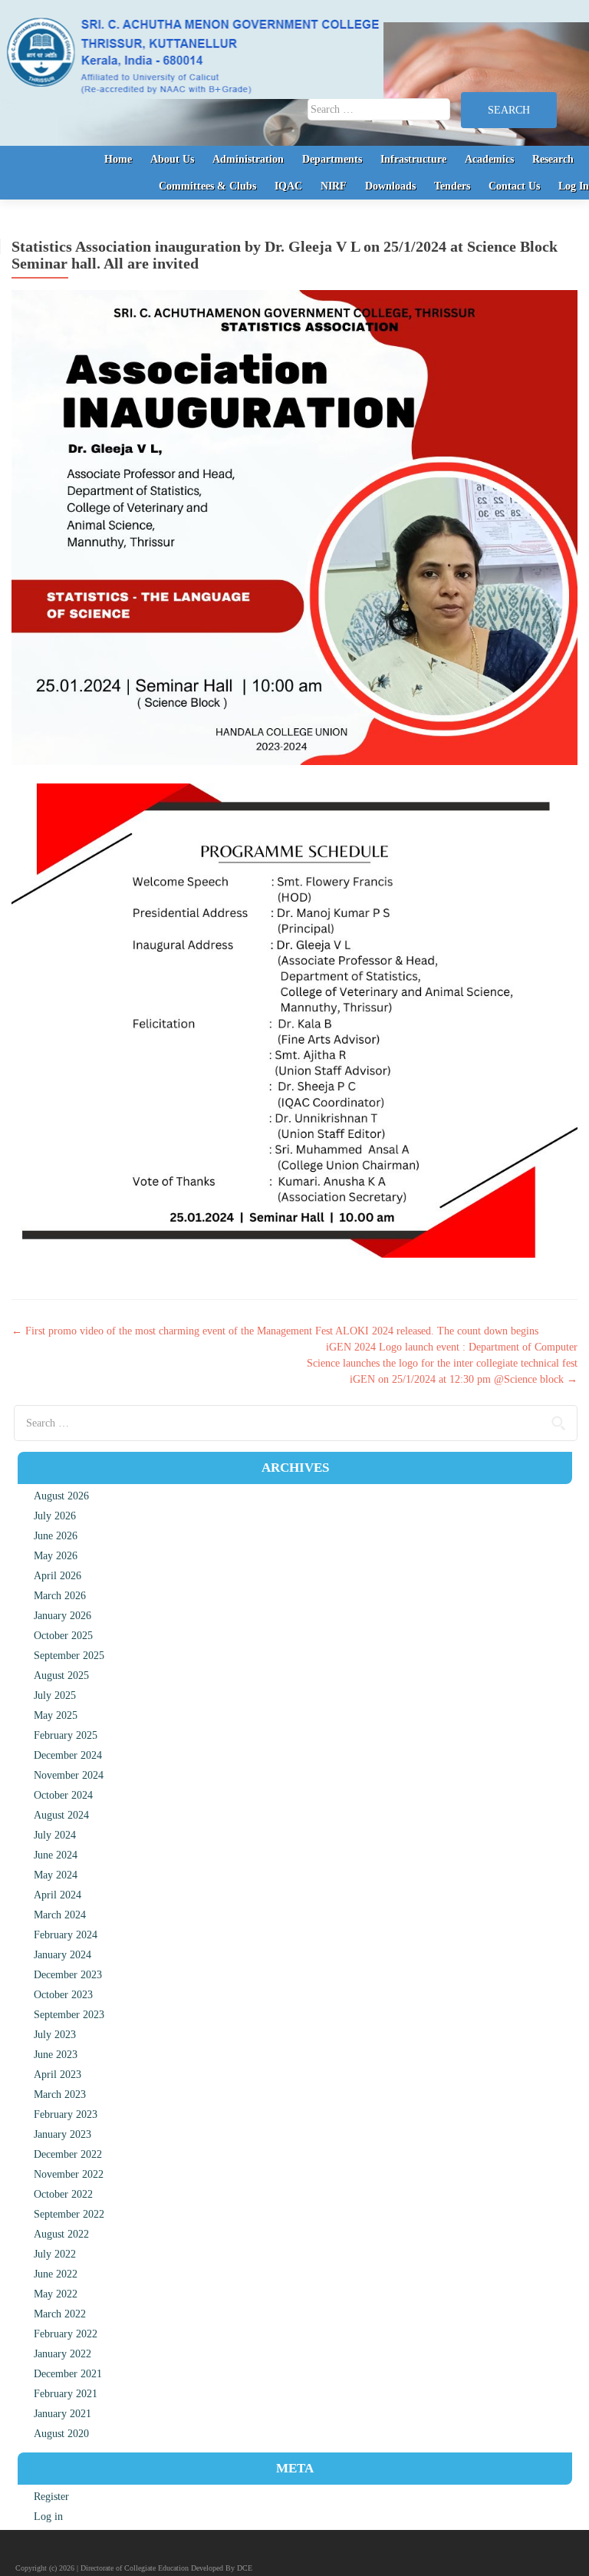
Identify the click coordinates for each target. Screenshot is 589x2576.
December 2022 (68, 2154)
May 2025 (56, 1715)
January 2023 (63, 2134)
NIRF (334, 186)
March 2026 (60, 1596)
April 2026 (58, 1576)
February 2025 (66, 1735)
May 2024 (56, 1875)
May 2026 (56, 1556)
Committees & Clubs (207, 186)
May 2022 (56, 2294)
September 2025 (69, 1656)
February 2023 (66, 2114)
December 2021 (68, 2374)
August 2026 (61, 1496)
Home (118, 159)
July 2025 (55, 1695)
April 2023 (58, 2075)
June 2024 (56, 1855)
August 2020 (61, 2434)
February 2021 (66, 2394)
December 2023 (68, 1975)
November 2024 (69, 1775)
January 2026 (63, 1616)
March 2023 (60, 2094)
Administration (248, 159)
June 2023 (56, 2055)
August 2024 (61, 1815)
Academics (489, 159)
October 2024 (63, 1795)
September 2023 (69, 2015)
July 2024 (55, 1835)
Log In (574, 186)
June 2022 (56, 2274)
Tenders (452, 186)
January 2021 (63, 2414)
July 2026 (55, 1516)
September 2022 (69, 2214)
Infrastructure (413, 159)
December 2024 (68, 1755)
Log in (48, 2517)
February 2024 (66, 1935)
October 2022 (63, 2194)
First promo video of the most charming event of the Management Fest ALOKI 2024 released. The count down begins (275, 1331)
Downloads (390, 186)
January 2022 (63, 2354)
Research (553, 159)
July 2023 (55, 2035)
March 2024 (60, 1915)
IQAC (288, 186)
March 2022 (60, 2314)
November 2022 (69, 2174)
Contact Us (514, 186)
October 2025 (63, 1636)
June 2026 (56, 1536)
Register (51, 2497)
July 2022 (55, 2254)
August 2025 (61, 1676)
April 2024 (58, 1895)
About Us (172, 159)
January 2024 (63, 1955)
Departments (332, 159)
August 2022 (61, 2234)
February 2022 (66, 2334)
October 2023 (63, 1995)
